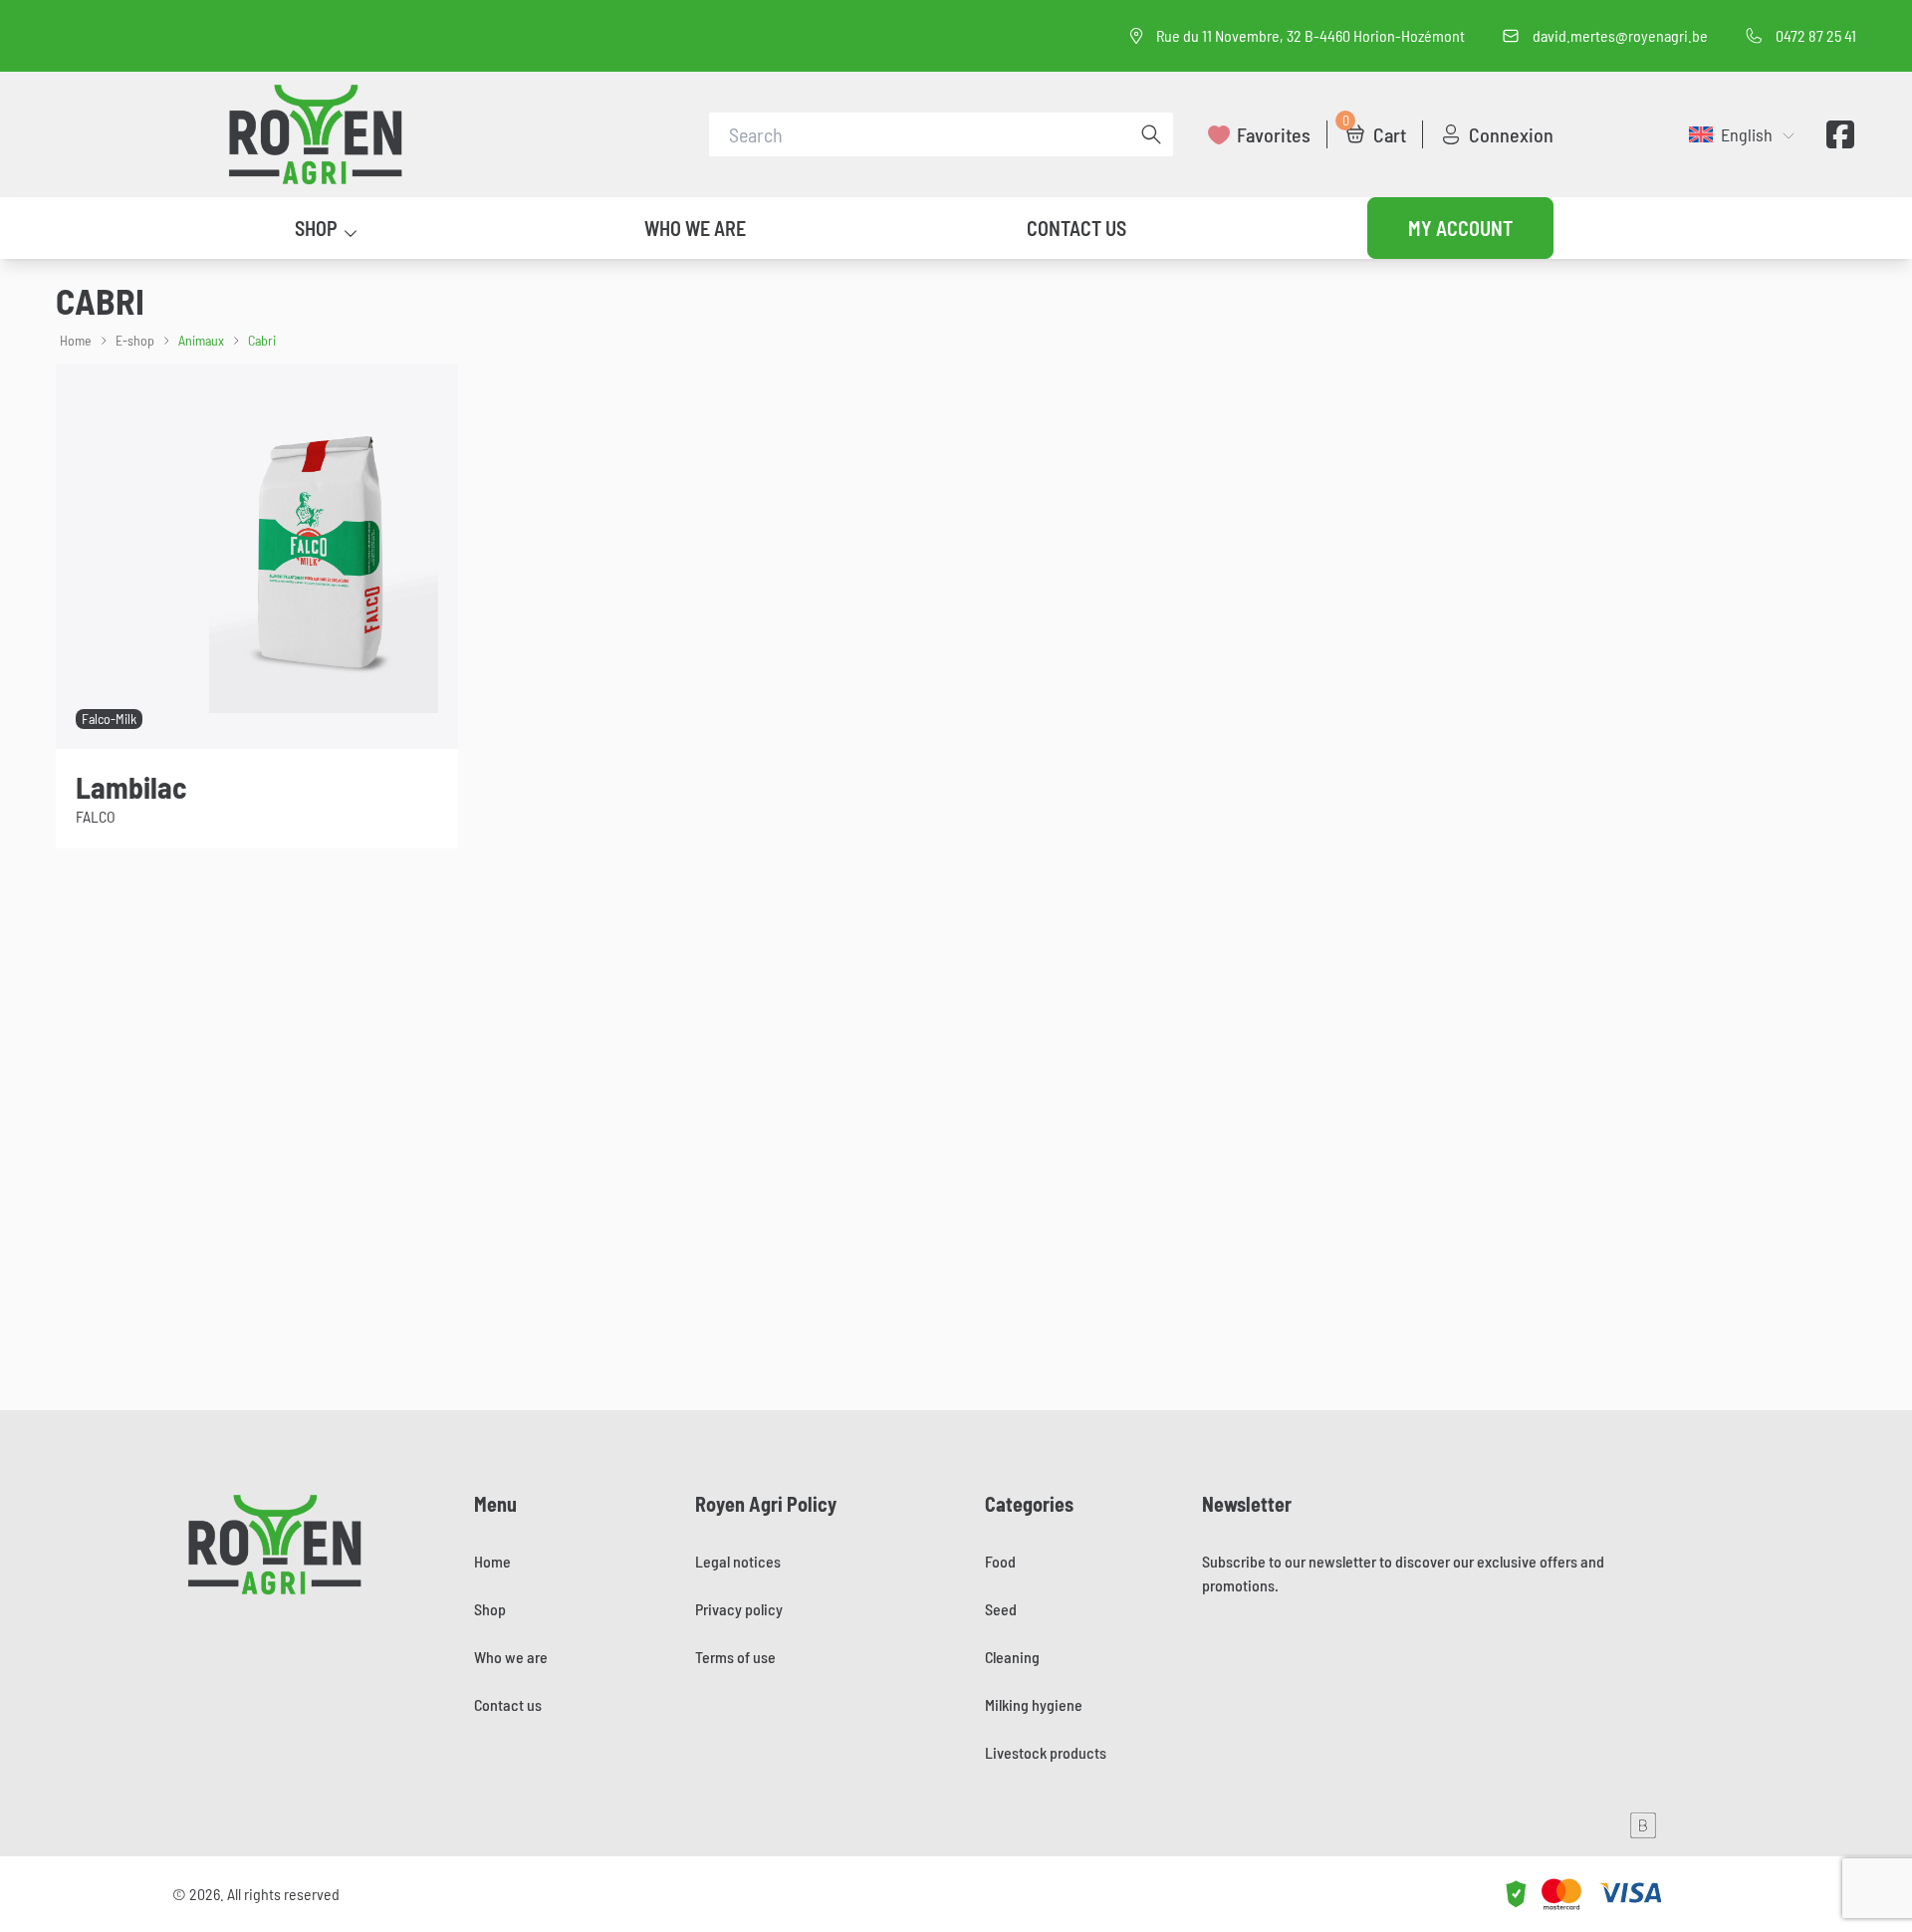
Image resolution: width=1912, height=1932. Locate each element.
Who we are (695, 228)
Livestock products (1046, 1752)
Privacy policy (739, 1609)
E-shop (135, 340)
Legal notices (738, 1561)
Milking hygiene (1034, 1704)
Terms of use (735, 1657)
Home (76, 340)
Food (1000, 1561)
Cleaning (1012, 1657)
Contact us (1076, 228)
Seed (1001, 1609)
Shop (316, 228)
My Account (1460, 228)
